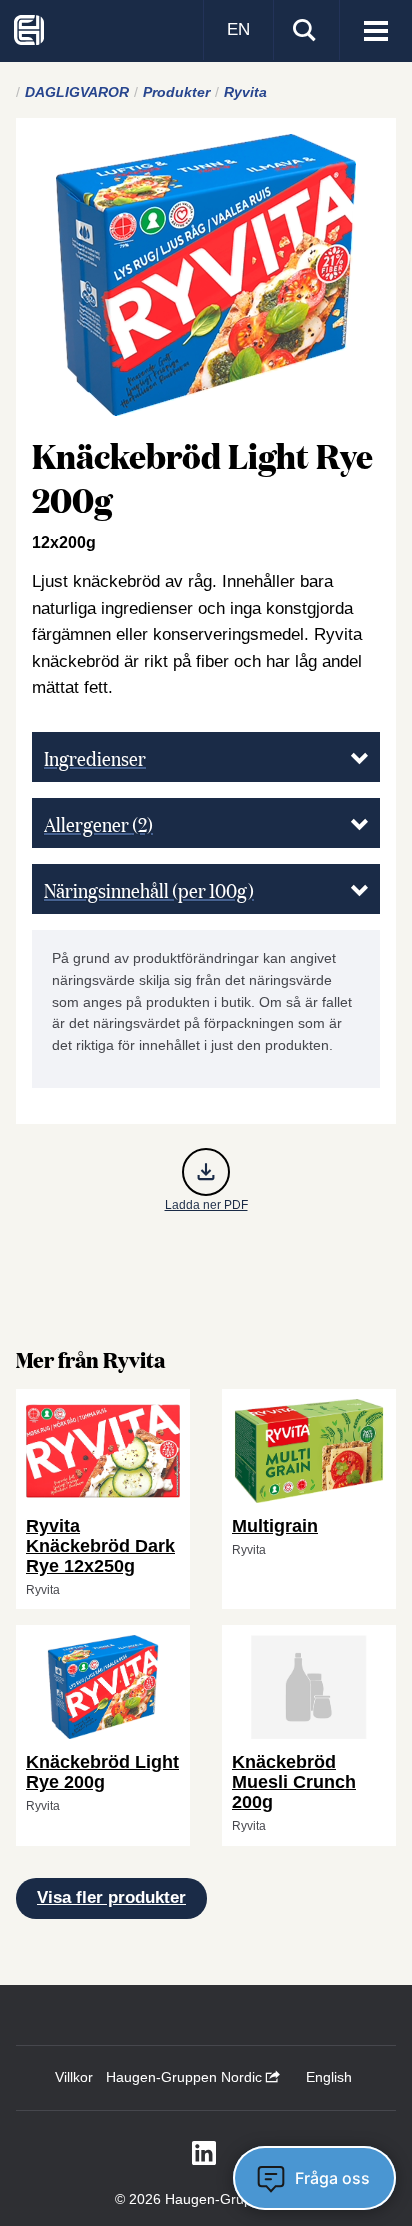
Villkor (74, 2077)
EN (238, 29)
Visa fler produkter (111, 1897)
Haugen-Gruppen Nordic (186, 2077)
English (329, 2077)
